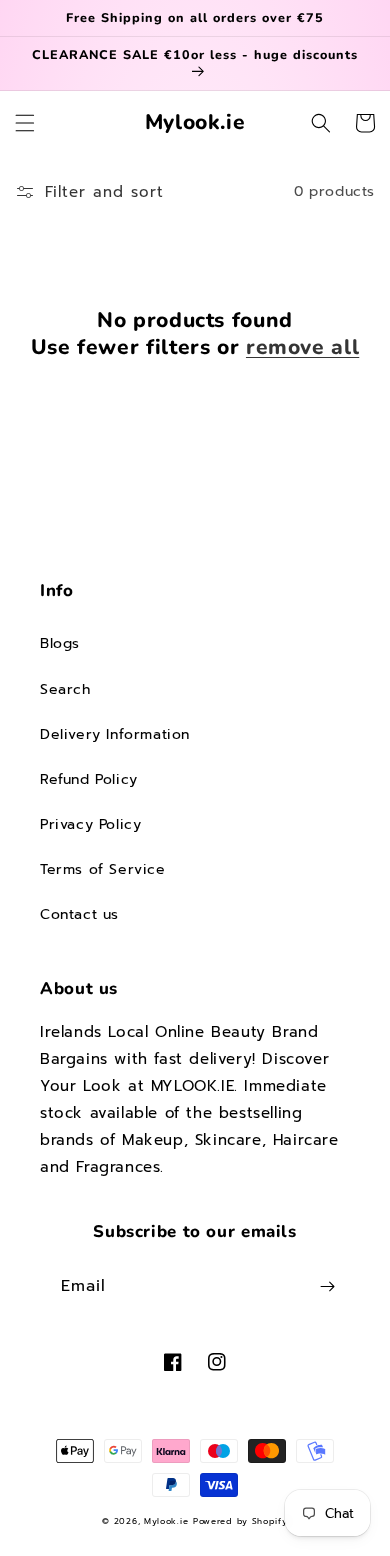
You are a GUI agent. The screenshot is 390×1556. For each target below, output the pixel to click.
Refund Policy (89, 779)
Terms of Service (103, 869)
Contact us (79, 914)
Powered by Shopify (240, 1521)
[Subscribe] (327, 1286)
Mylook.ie (166, 1521)
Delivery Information (115, 734)
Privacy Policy (90, 824)
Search (65, 689)
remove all (302, 347)
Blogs (60, 643)
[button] (25, 123)
